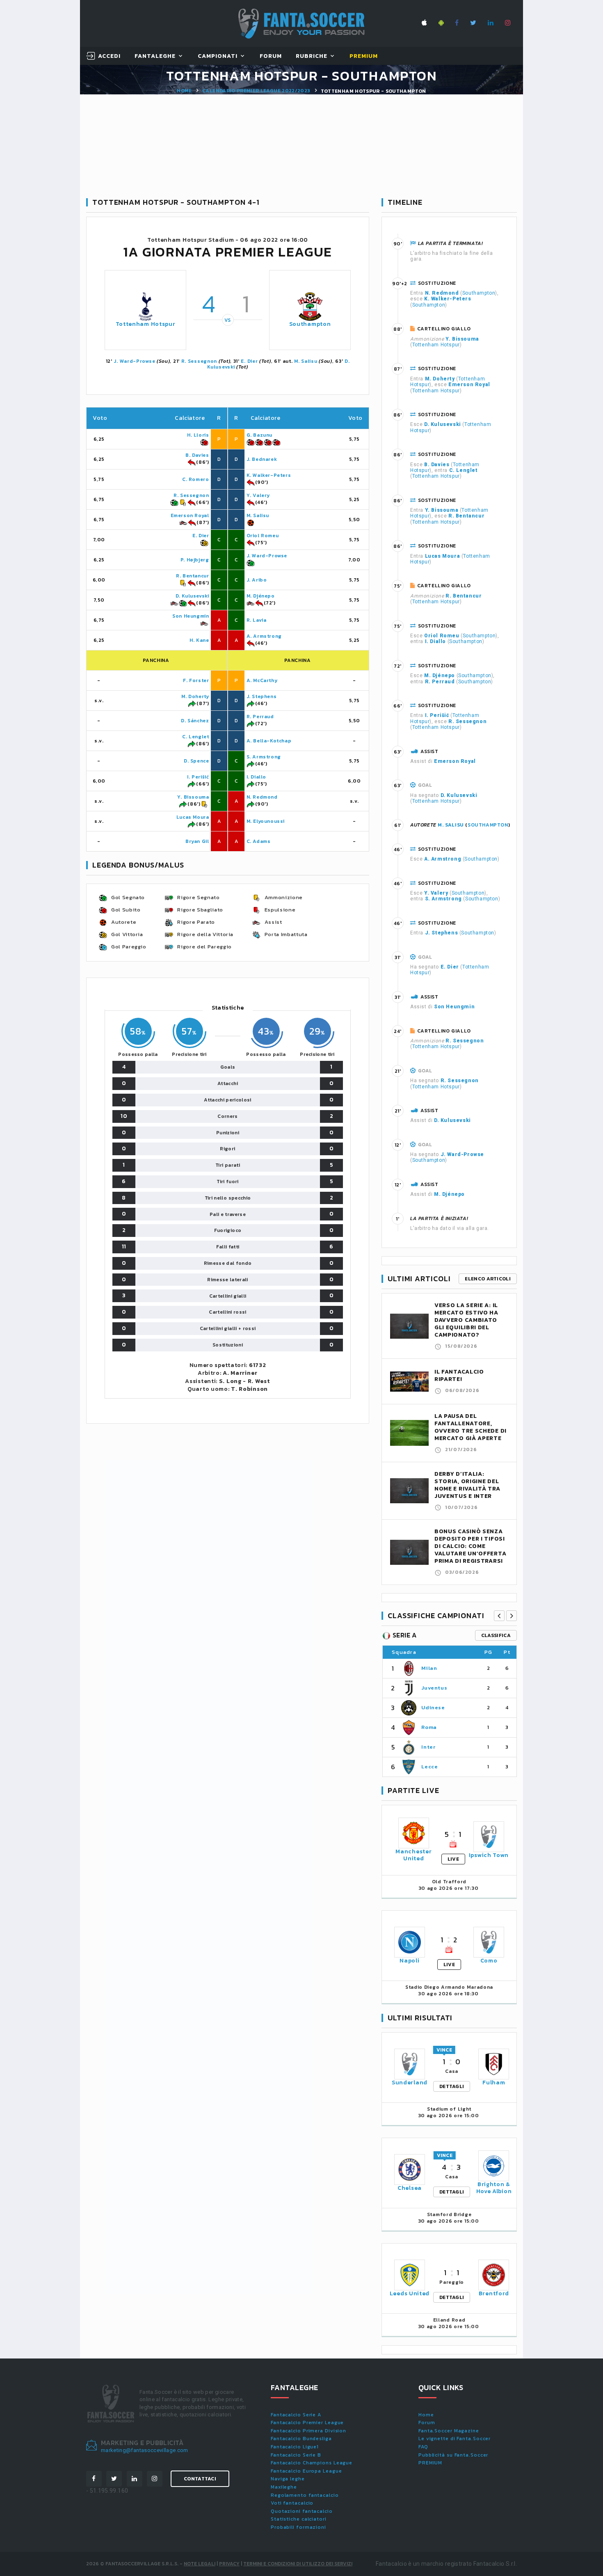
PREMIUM (430, 2463)
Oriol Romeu (263, 536)
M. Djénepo (261, 596)
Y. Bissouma (193, 797)
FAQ (423, 2447)
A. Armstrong (264, 636)
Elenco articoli (488, 1279)
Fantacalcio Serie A (296, 2415)
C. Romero (195, 479)
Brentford (494, 2293)
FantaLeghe (155, 56)
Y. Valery (258, 495)
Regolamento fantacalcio (305, 2495)
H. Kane (199, 640)
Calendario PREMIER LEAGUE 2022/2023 (256, 91)
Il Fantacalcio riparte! (459, 1375)
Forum (271, 56)
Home (184, 91)
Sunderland (410, 2083)
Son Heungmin (191, 616)
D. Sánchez (195, 721)
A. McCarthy (262, 680)
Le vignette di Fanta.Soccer (455, 2439)
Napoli (409, 1961)
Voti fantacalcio (292, 2503)
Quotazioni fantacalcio (302, 2511)
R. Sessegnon (199, 361)
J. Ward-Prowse (134, 361)
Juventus (434, 1688)
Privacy (229, 2564)
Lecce (429, 1767)
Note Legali (200, 2564)
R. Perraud (260, 717)
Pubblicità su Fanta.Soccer (453, 2455)
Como (489, 1961)
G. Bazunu (259, 435)
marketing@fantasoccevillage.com (145, 2450)
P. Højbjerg (195, 560)
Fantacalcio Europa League (306, 2471)
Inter (428, 1747)
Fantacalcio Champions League (312, 2463)
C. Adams (259, 841)
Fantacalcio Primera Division (308, 2431)
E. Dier (249, 361)
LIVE (453, 1859)
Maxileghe (284, 2487)
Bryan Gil (197, 841)
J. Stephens (262, 696)
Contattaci (200, 2479)
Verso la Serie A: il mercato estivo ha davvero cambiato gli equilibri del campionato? (466, 1320)
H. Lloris (198, 435)
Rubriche (312, 56)
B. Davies (197, 455)
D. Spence (196, 761)
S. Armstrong (264, 757)
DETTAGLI (452, 2086)
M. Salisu (306, 361)
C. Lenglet (195, 737)
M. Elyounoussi (266, 821)
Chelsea (410, 2188)
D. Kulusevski (192, 596)
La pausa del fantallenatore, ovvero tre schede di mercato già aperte (471, 1427)
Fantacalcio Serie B (296, 2455)
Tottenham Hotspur (146, 324)
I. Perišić (198, 777)
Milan (429, 1668)
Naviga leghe (288, 2479)
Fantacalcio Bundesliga (301, 2439)
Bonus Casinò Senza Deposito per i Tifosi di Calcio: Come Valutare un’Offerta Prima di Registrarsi (470, 1546)
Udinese (433, 1707)
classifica (496, 1635)
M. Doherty (195, 696)
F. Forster (196, 680)
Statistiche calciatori (299, 2519)
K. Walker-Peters (269, 475)
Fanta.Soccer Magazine (449, 2431)
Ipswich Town (489, 1855)
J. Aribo (257, 580)
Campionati (218, 56)
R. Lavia (257, 620)
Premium (364, 56)
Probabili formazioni (298, 2527)
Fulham (494, 2083)
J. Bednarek (262, 459)
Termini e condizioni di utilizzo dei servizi (298, 2564)
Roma (429, 1727)
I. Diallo (256, 777)
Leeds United (410, 2293)
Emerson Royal (190, 515)
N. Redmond (262, 797)
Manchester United (413, 1855)
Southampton (310, 324)
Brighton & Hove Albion (494, 2188)
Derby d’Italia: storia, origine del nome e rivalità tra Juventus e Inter (467, 1485)
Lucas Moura (193, 817)
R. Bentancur (192, 576)
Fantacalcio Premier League (307, 2423)
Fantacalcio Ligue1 (295, 2447)
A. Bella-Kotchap (269, 741)
